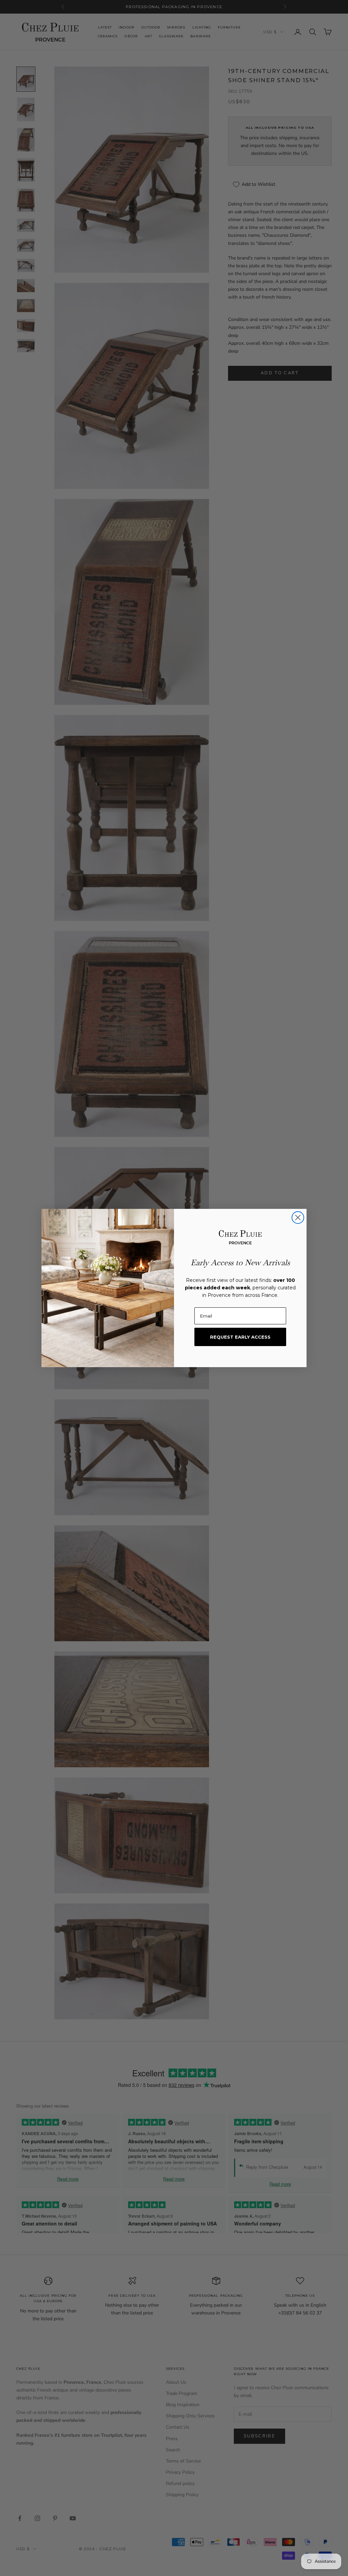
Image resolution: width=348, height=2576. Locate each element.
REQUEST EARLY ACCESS (240, 1337)
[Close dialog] (298, 1218)
